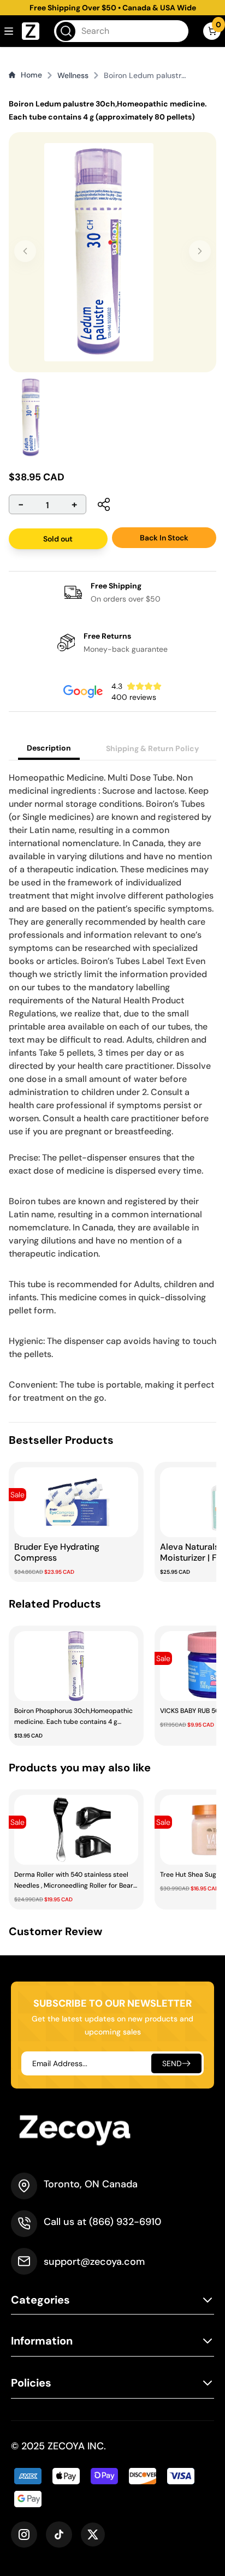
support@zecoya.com (94, 2262)
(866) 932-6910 (125, 2222)
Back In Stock (164, 538)
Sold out (58, 539)
